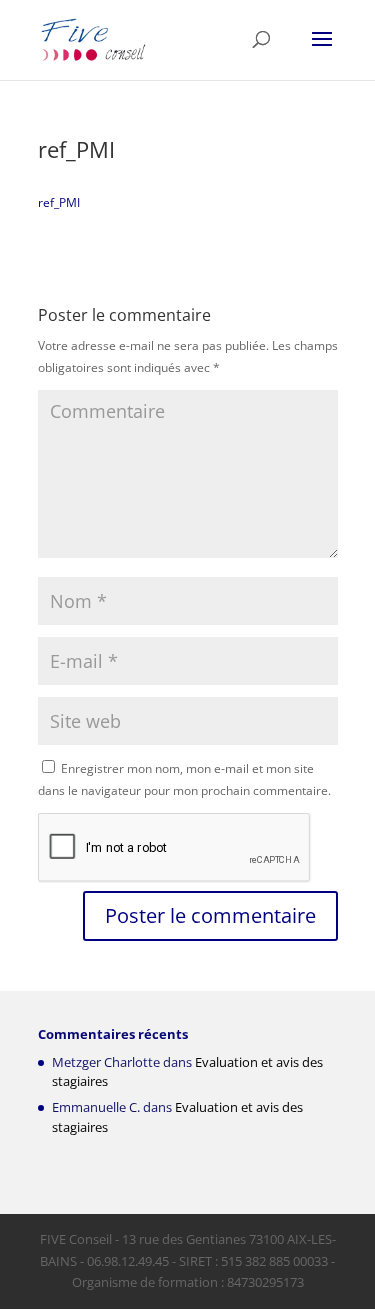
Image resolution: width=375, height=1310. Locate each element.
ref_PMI (59, 202)
